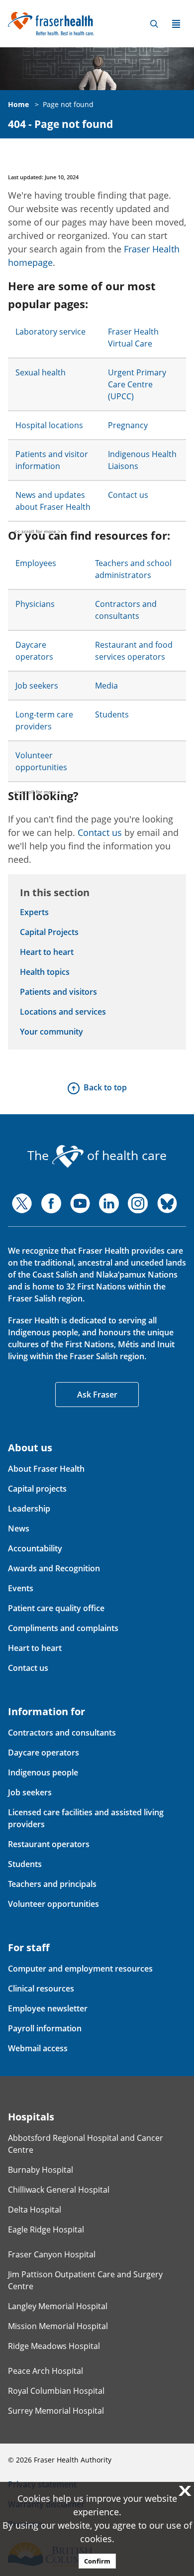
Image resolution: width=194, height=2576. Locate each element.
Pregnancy (128, 425)
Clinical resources (41, 1989)
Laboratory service (50, 332)
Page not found (68, 104)
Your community (51, 1032)
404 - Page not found (60, 124)
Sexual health (41, 372)
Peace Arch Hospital (46, 2371)
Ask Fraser (97, 1395)
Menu (176, 24)
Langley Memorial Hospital (58, 2306)
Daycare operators (44, 1753)
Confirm (97, 2561)
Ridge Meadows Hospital (54, 2346)
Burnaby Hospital (41, 2170)
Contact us (128, 495)
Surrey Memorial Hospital (56, 2411)
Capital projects (37, 1489)
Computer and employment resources (80, 1969)
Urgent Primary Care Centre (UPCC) (137, 384)
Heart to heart (47, 952)
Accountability (35, 1548)
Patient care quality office (56, 1608)
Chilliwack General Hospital (59, 2190)
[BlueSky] (167, 1203)
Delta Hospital (35, 2210)
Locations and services (63, 1012)
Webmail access (38, 2048)
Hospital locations (49, 425)
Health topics (45, 972)
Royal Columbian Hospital (56, 2391)
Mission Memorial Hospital (58, 2326)
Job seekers (37, 686)
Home (18, 104)
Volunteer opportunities (53, 1904)
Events (21, 1588)
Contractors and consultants (62, 1733)
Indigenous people (43, 1772)
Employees (36, 563)
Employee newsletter (48, 2008)
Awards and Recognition (54, 1568)
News (19, 1528)
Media (106, 686)
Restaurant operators (49, 1844)
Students (112, 714)
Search (154, 24)
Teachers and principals (52, 1884)
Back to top (105, 1087)
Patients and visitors (58, 992)
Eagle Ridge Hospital (46, 2229)
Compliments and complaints (63, 1628)
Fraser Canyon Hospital (52, 2254)
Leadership (29, 1509)
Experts (34, 912)
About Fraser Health (46, 1469)
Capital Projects (49, 932)
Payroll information (45, 2028)
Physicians (35, 604)
